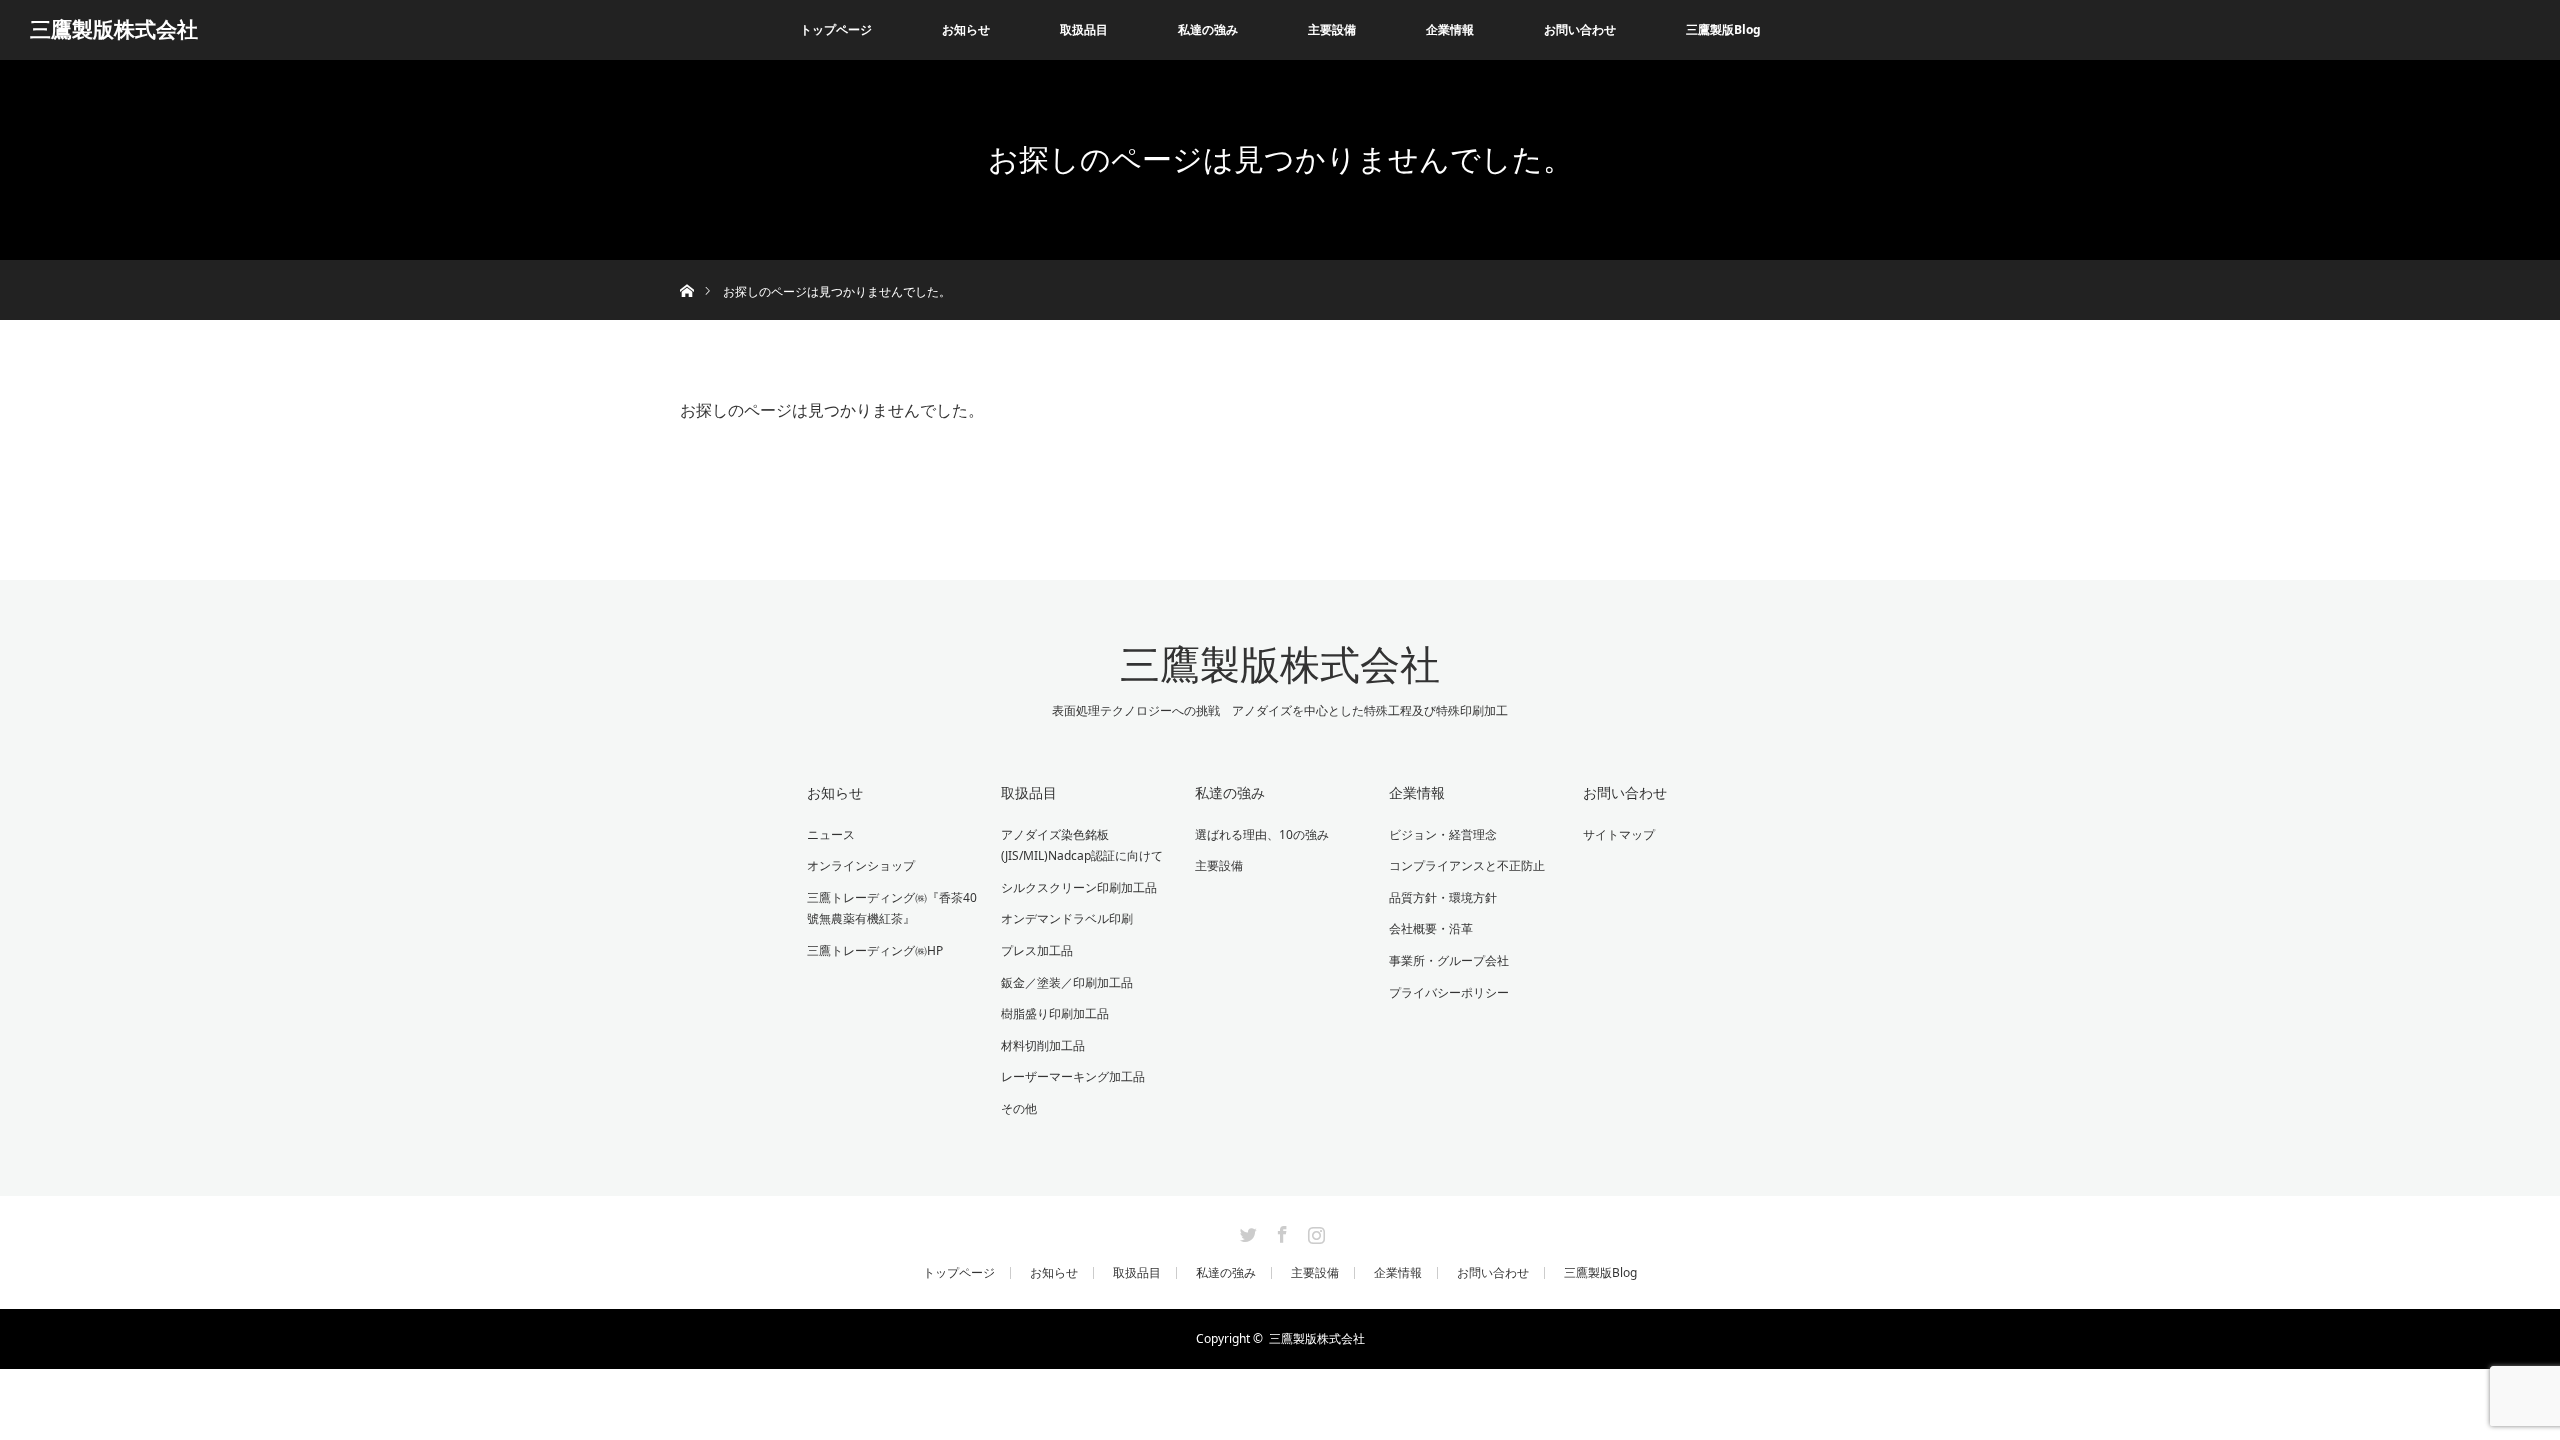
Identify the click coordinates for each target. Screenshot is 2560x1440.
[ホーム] (686, 267)
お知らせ (966, 29)
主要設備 (1332, 29)
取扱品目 (1029, 792)
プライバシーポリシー (1449, 992)
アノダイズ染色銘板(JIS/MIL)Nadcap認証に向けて (1082, 845)
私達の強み (1208, 29)
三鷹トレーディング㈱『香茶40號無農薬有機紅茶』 (892, 908)
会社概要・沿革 (1431, 928)
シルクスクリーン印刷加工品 (1079, 887)
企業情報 (1417, 792)
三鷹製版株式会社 (114, 29)
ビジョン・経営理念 (1443, 834)
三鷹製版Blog (1723, 29)
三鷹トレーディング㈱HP (875, 950)
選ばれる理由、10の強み (1262, 834)
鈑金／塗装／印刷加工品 (1067, 982)
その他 (1019, 1108)
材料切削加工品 (1043, 1045)
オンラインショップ (861, 865)
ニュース (831, 834)
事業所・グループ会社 (1449, 960)
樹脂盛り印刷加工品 (1055, 1013)
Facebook (1280, 1231)
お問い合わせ (1580, 29)
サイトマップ (1619, 834)
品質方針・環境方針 (1443, 897)
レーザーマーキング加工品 (1073, 1076)
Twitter (1246, 1231)
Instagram (1314, 1231)
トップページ (836, 29)
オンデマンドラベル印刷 (1073, 918)
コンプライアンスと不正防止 (1467, 865)
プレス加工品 (1037, 950)
